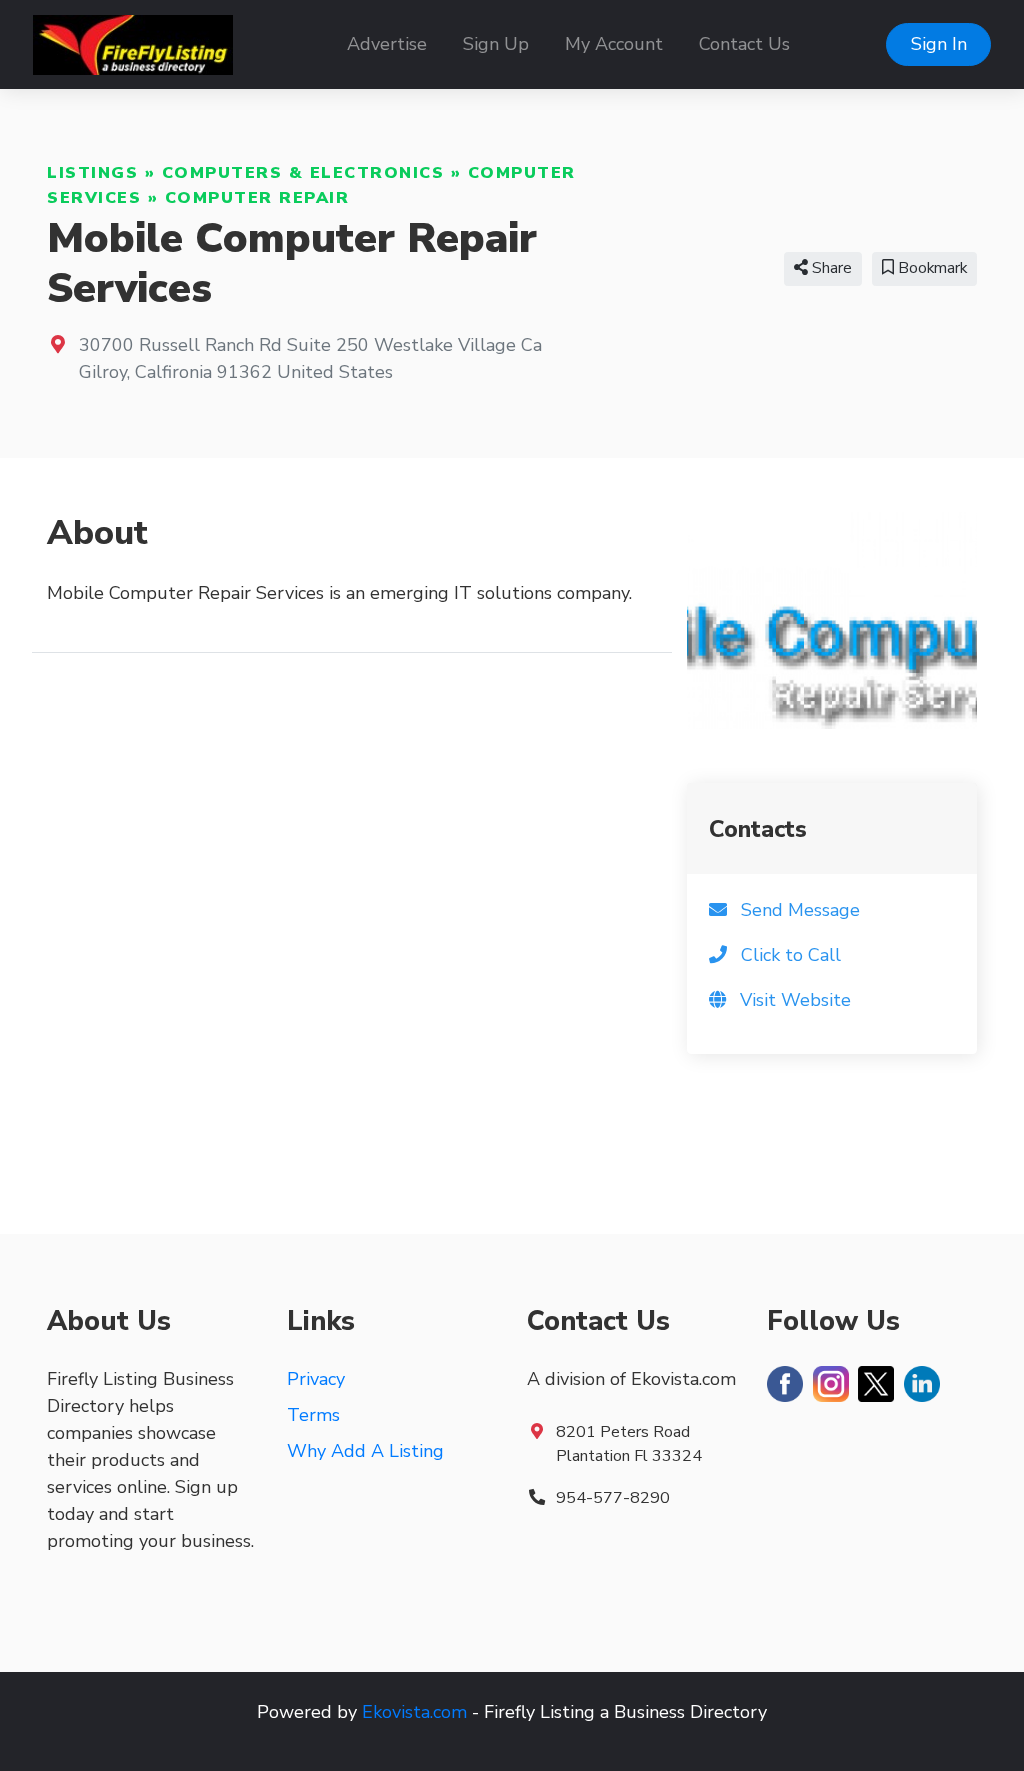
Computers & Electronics (303, 173)
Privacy (316, 1379)
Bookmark (930, 268)
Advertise (387, 44)
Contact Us (744, 44)
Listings (92, 173)
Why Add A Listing (365, 1451)
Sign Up (496, 44)
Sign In (939, 44)
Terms (313, 1415)
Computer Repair (257, 198)
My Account (614, 44)
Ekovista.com (414, 1712)
